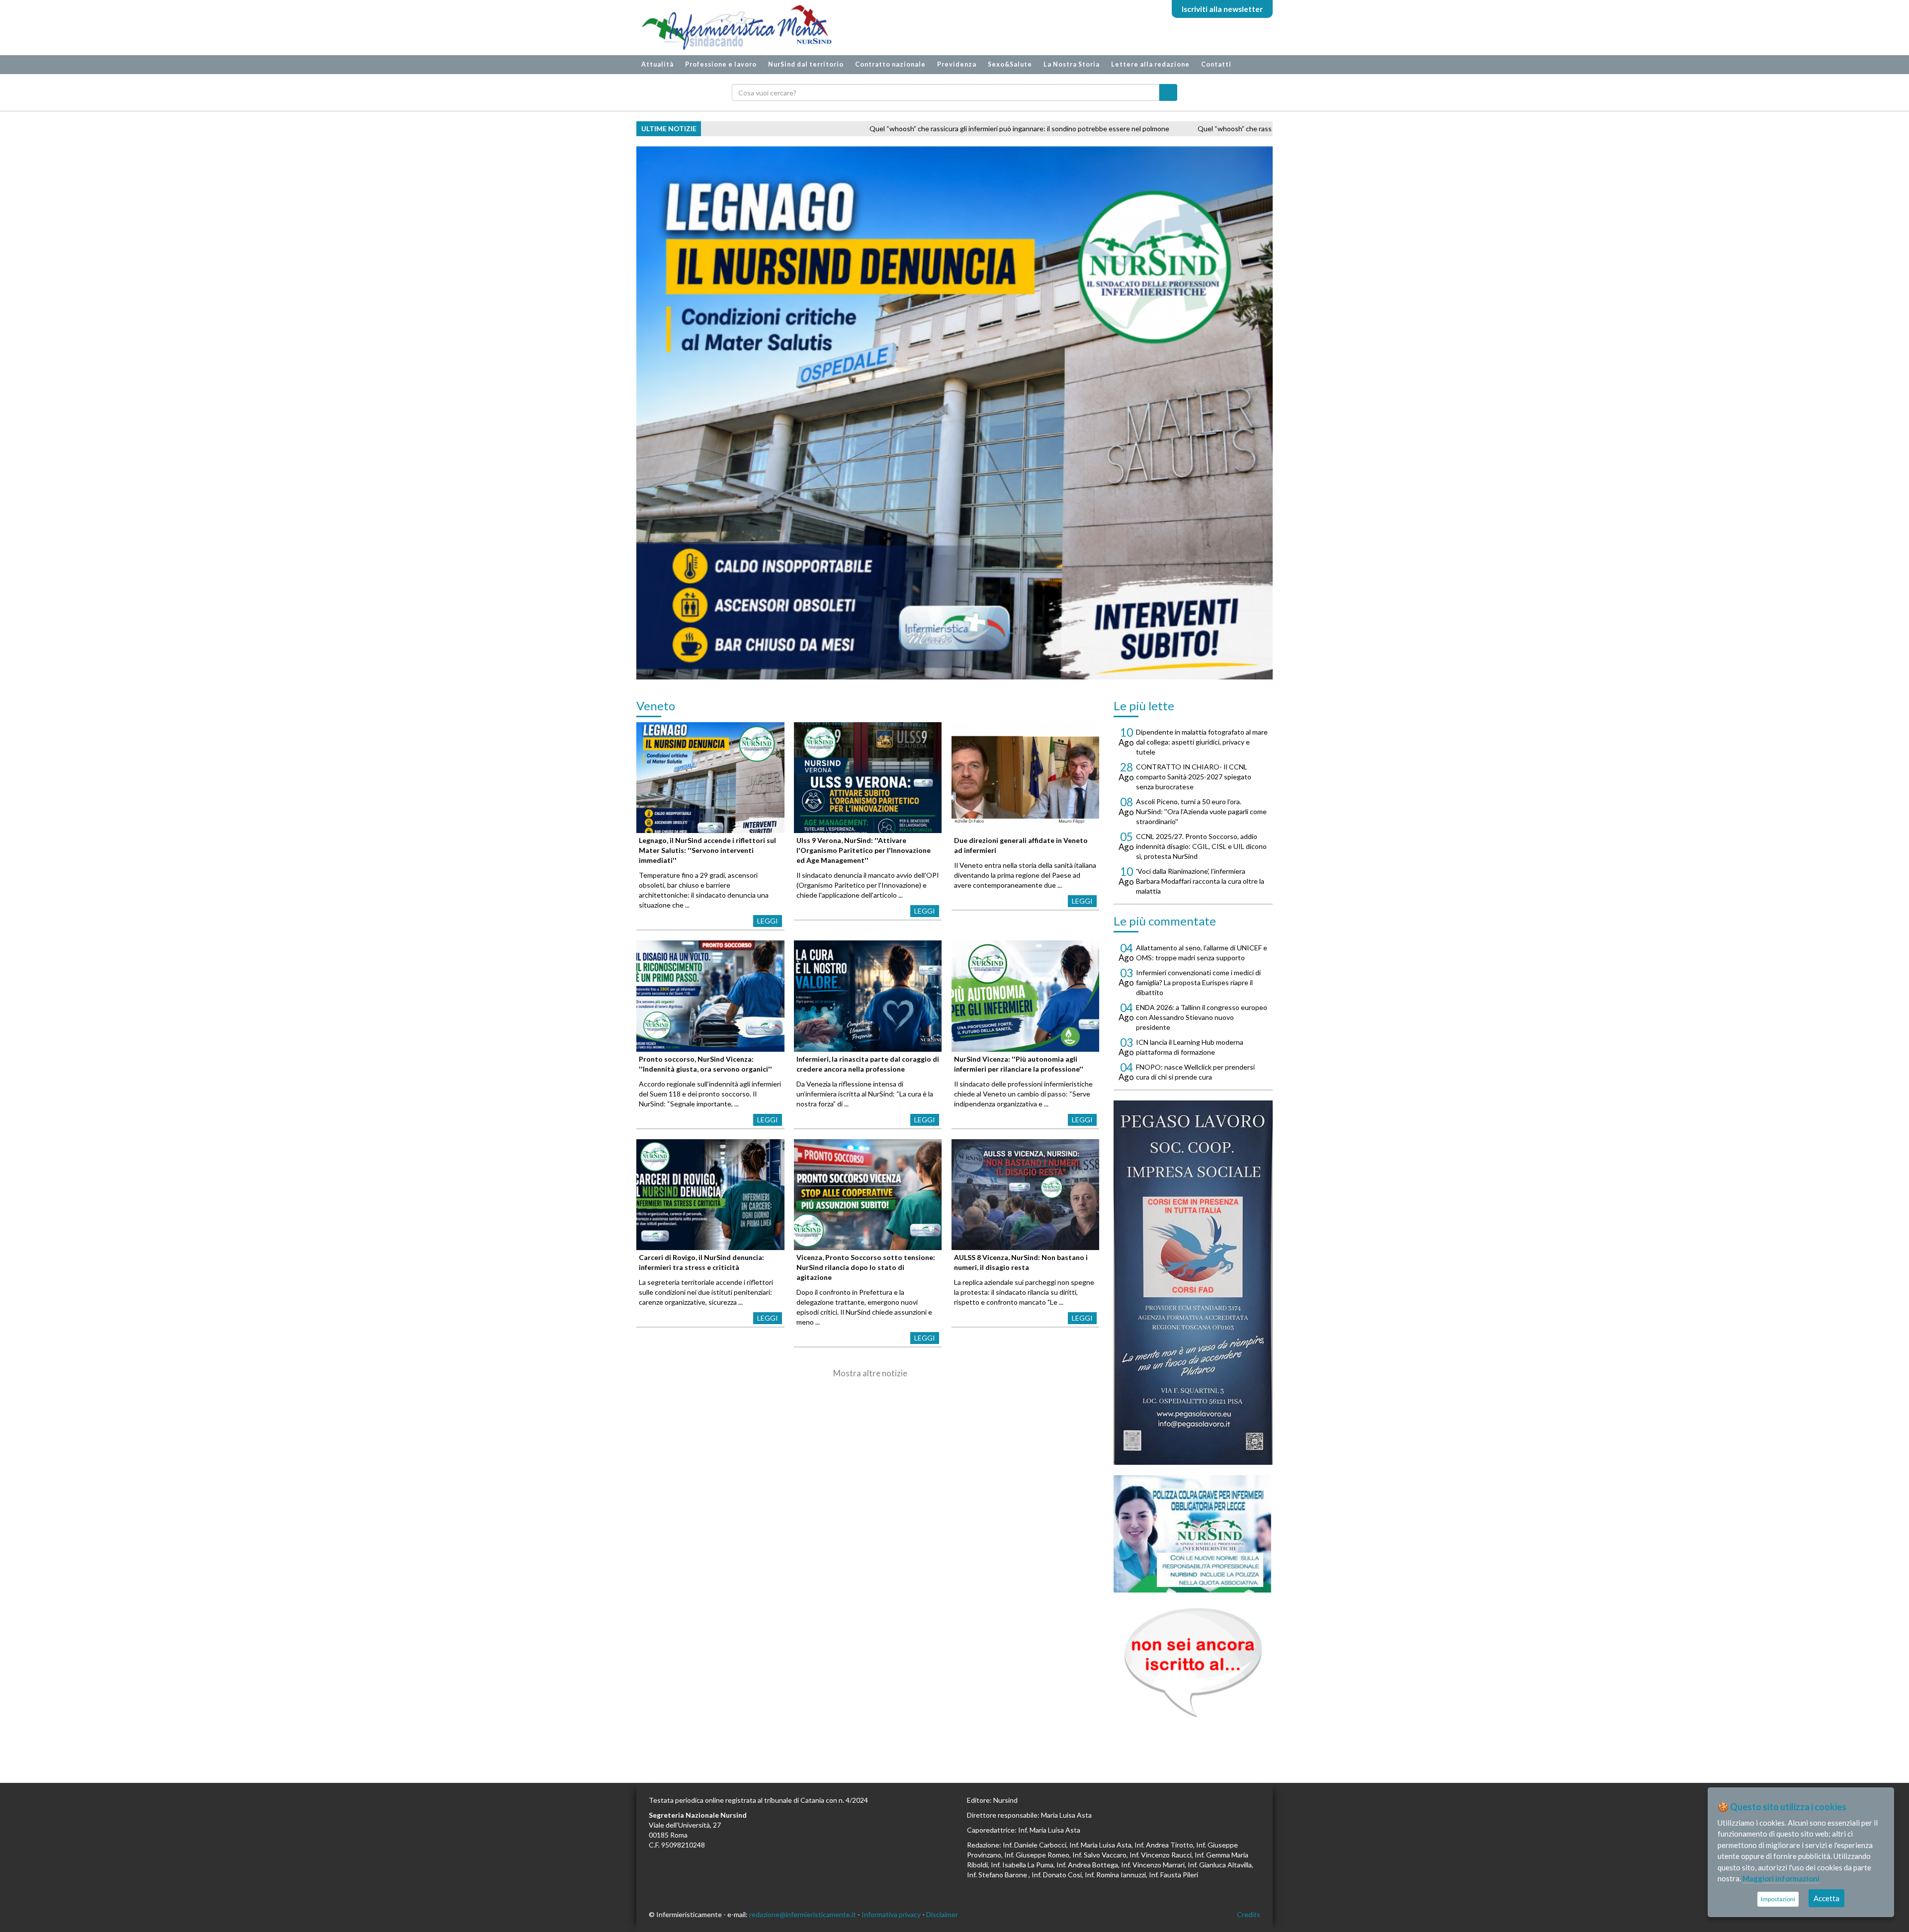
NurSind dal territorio (806, 64)
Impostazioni (1778, 1899)
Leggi (768, 921)
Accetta (1826, 1898)
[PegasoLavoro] (1193, 1663)
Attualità (657, 64)
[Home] (732, 28)
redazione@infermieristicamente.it (803, 1914)
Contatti (1216, 64)
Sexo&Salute (1010, 64)
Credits (1249, 1914)
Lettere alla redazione (1150, 64)
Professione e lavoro (721, 64)
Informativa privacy (891, 1914)
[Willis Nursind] (1193, 1534)
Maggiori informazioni (1781, 1878)
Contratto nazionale (890, 64)
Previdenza (957, 64)
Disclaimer (942, 1914)
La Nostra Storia (1072, 64)
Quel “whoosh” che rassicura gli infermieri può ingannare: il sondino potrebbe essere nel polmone (867, 128)
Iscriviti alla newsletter (1222, 9)
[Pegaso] (1193, 1283)
